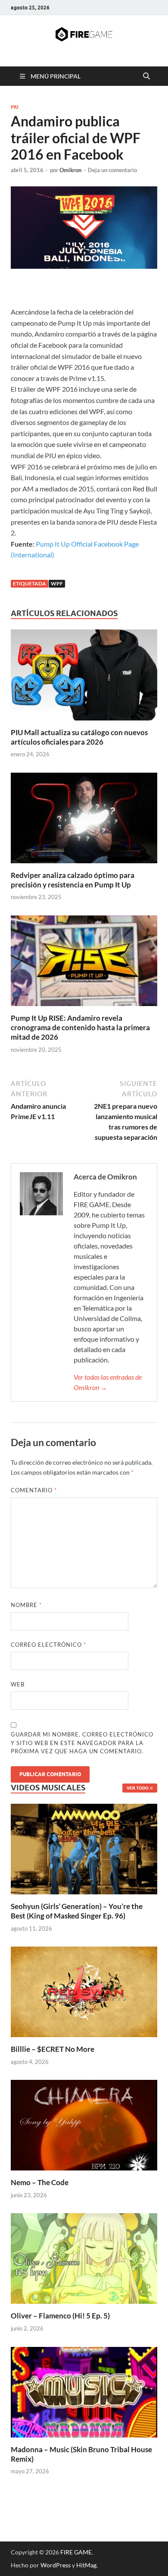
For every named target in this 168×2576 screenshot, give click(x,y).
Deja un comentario (112, 170)
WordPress (56, 2565)
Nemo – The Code (40, 2182)
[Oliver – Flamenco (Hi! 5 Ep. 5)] (84, 2257)
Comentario (34, 1490)
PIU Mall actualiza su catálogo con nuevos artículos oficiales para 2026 (79, 737)
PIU (15, 107)
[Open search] (146, 76)
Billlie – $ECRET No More (53, 2049)
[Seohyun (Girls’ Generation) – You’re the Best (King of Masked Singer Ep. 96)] (84, 1848)
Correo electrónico (48, 1645)
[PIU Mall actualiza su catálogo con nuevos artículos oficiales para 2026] (84, 678)
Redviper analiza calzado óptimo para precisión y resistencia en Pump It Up (73, 880)
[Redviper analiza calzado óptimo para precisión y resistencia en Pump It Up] (84, 820)
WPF (57, 583)
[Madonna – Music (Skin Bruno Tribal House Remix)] (84, 2391)
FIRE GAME (76, 2552)
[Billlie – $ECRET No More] (84, 1991)
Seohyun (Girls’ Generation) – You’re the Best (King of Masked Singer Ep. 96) (77, 1911)
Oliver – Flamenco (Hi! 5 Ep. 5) (60, 2316)
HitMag (86, 2565)
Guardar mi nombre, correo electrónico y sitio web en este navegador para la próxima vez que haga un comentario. (82, 1743)
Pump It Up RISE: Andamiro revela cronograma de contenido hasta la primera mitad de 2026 (80, 1027)
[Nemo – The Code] (84, 2124)
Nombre (26, 1605)
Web (18, 1684)
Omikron (70, 170)
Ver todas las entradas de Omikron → (108, 1382)
